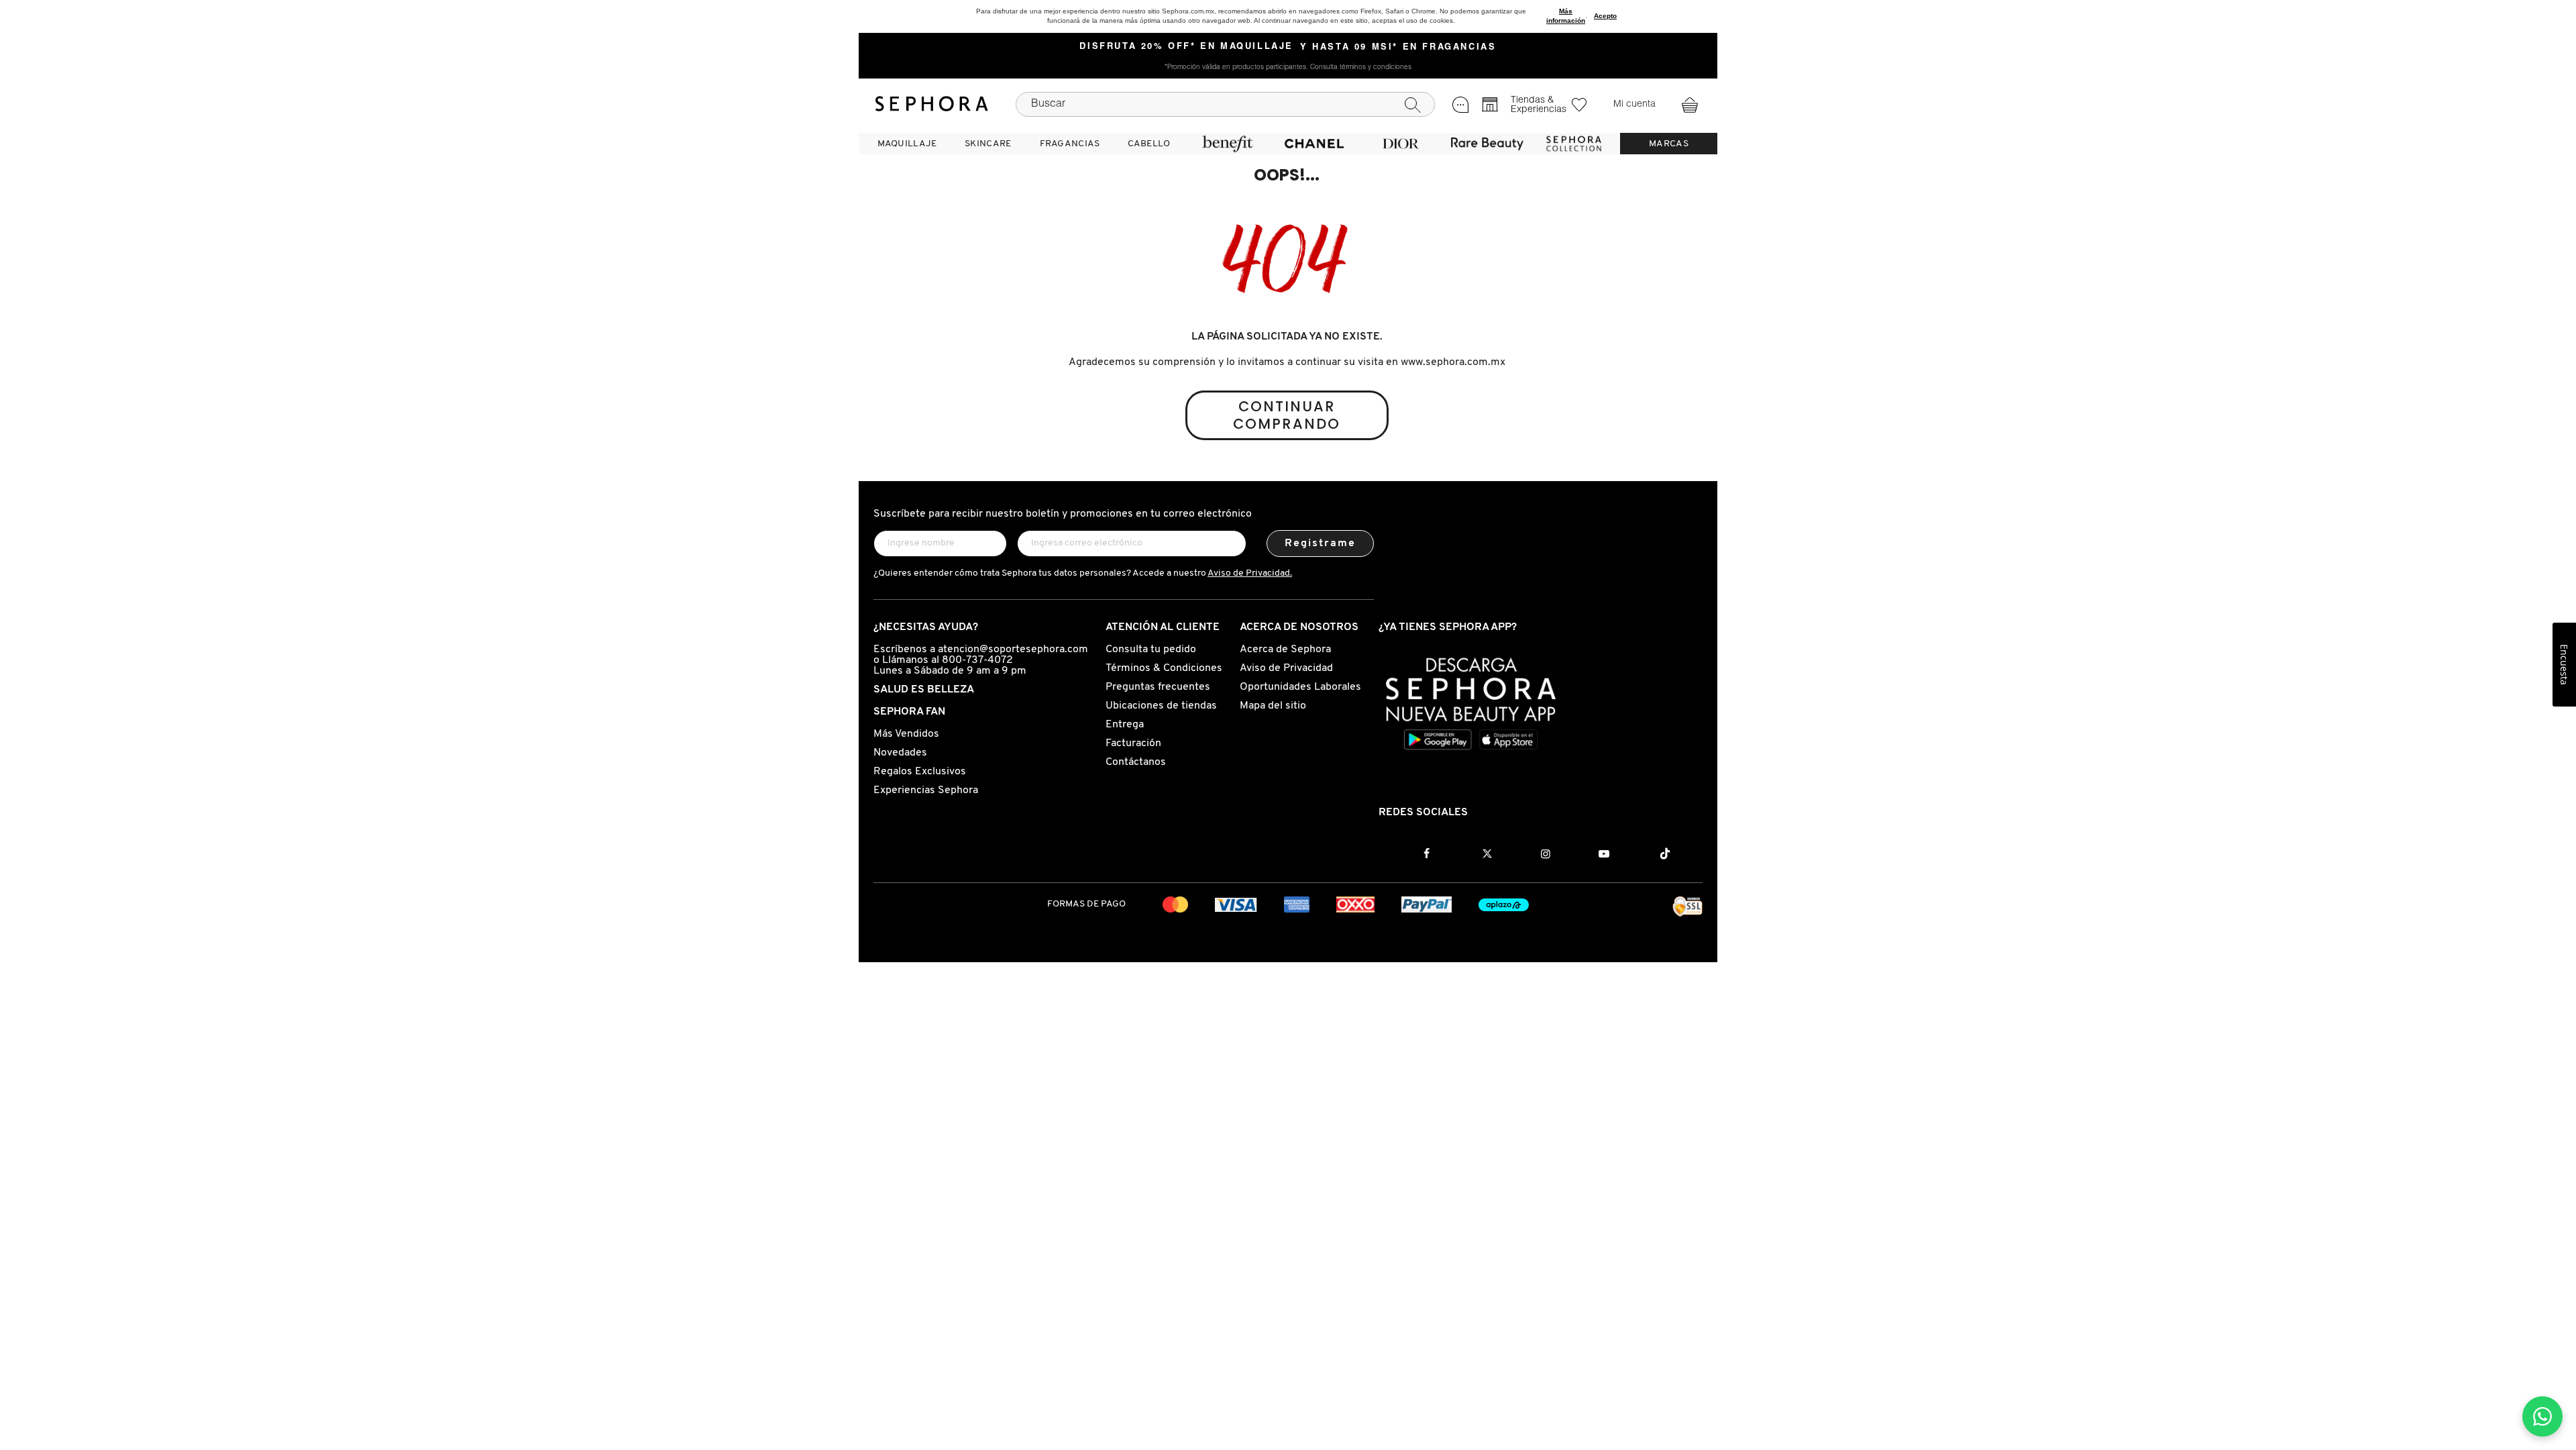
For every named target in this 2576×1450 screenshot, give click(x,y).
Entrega (1125, 725)
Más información (1566, 16)
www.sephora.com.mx (1453, 362)
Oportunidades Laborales (1300, 687)
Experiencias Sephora (926, 790)
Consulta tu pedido (1151, 650)
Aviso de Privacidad (1286, 668)
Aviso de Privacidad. (1250, 573)
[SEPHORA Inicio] (932, 104)
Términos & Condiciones (1164, 668)
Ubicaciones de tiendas (1161, 706)
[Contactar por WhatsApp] (2542, 1416)
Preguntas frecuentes (1158, 687)
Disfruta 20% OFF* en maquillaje (1186, 47)
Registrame (1321, 543)
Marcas (1669, 144)
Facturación (1133, 743)
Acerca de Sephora (1285, 650)
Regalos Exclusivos (920, 772)
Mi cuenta (1634, 105)
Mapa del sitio (1273, 706)
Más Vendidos (906, 734)
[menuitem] (907, 144)
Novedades (900, 753)
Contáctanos (1136, 762)
